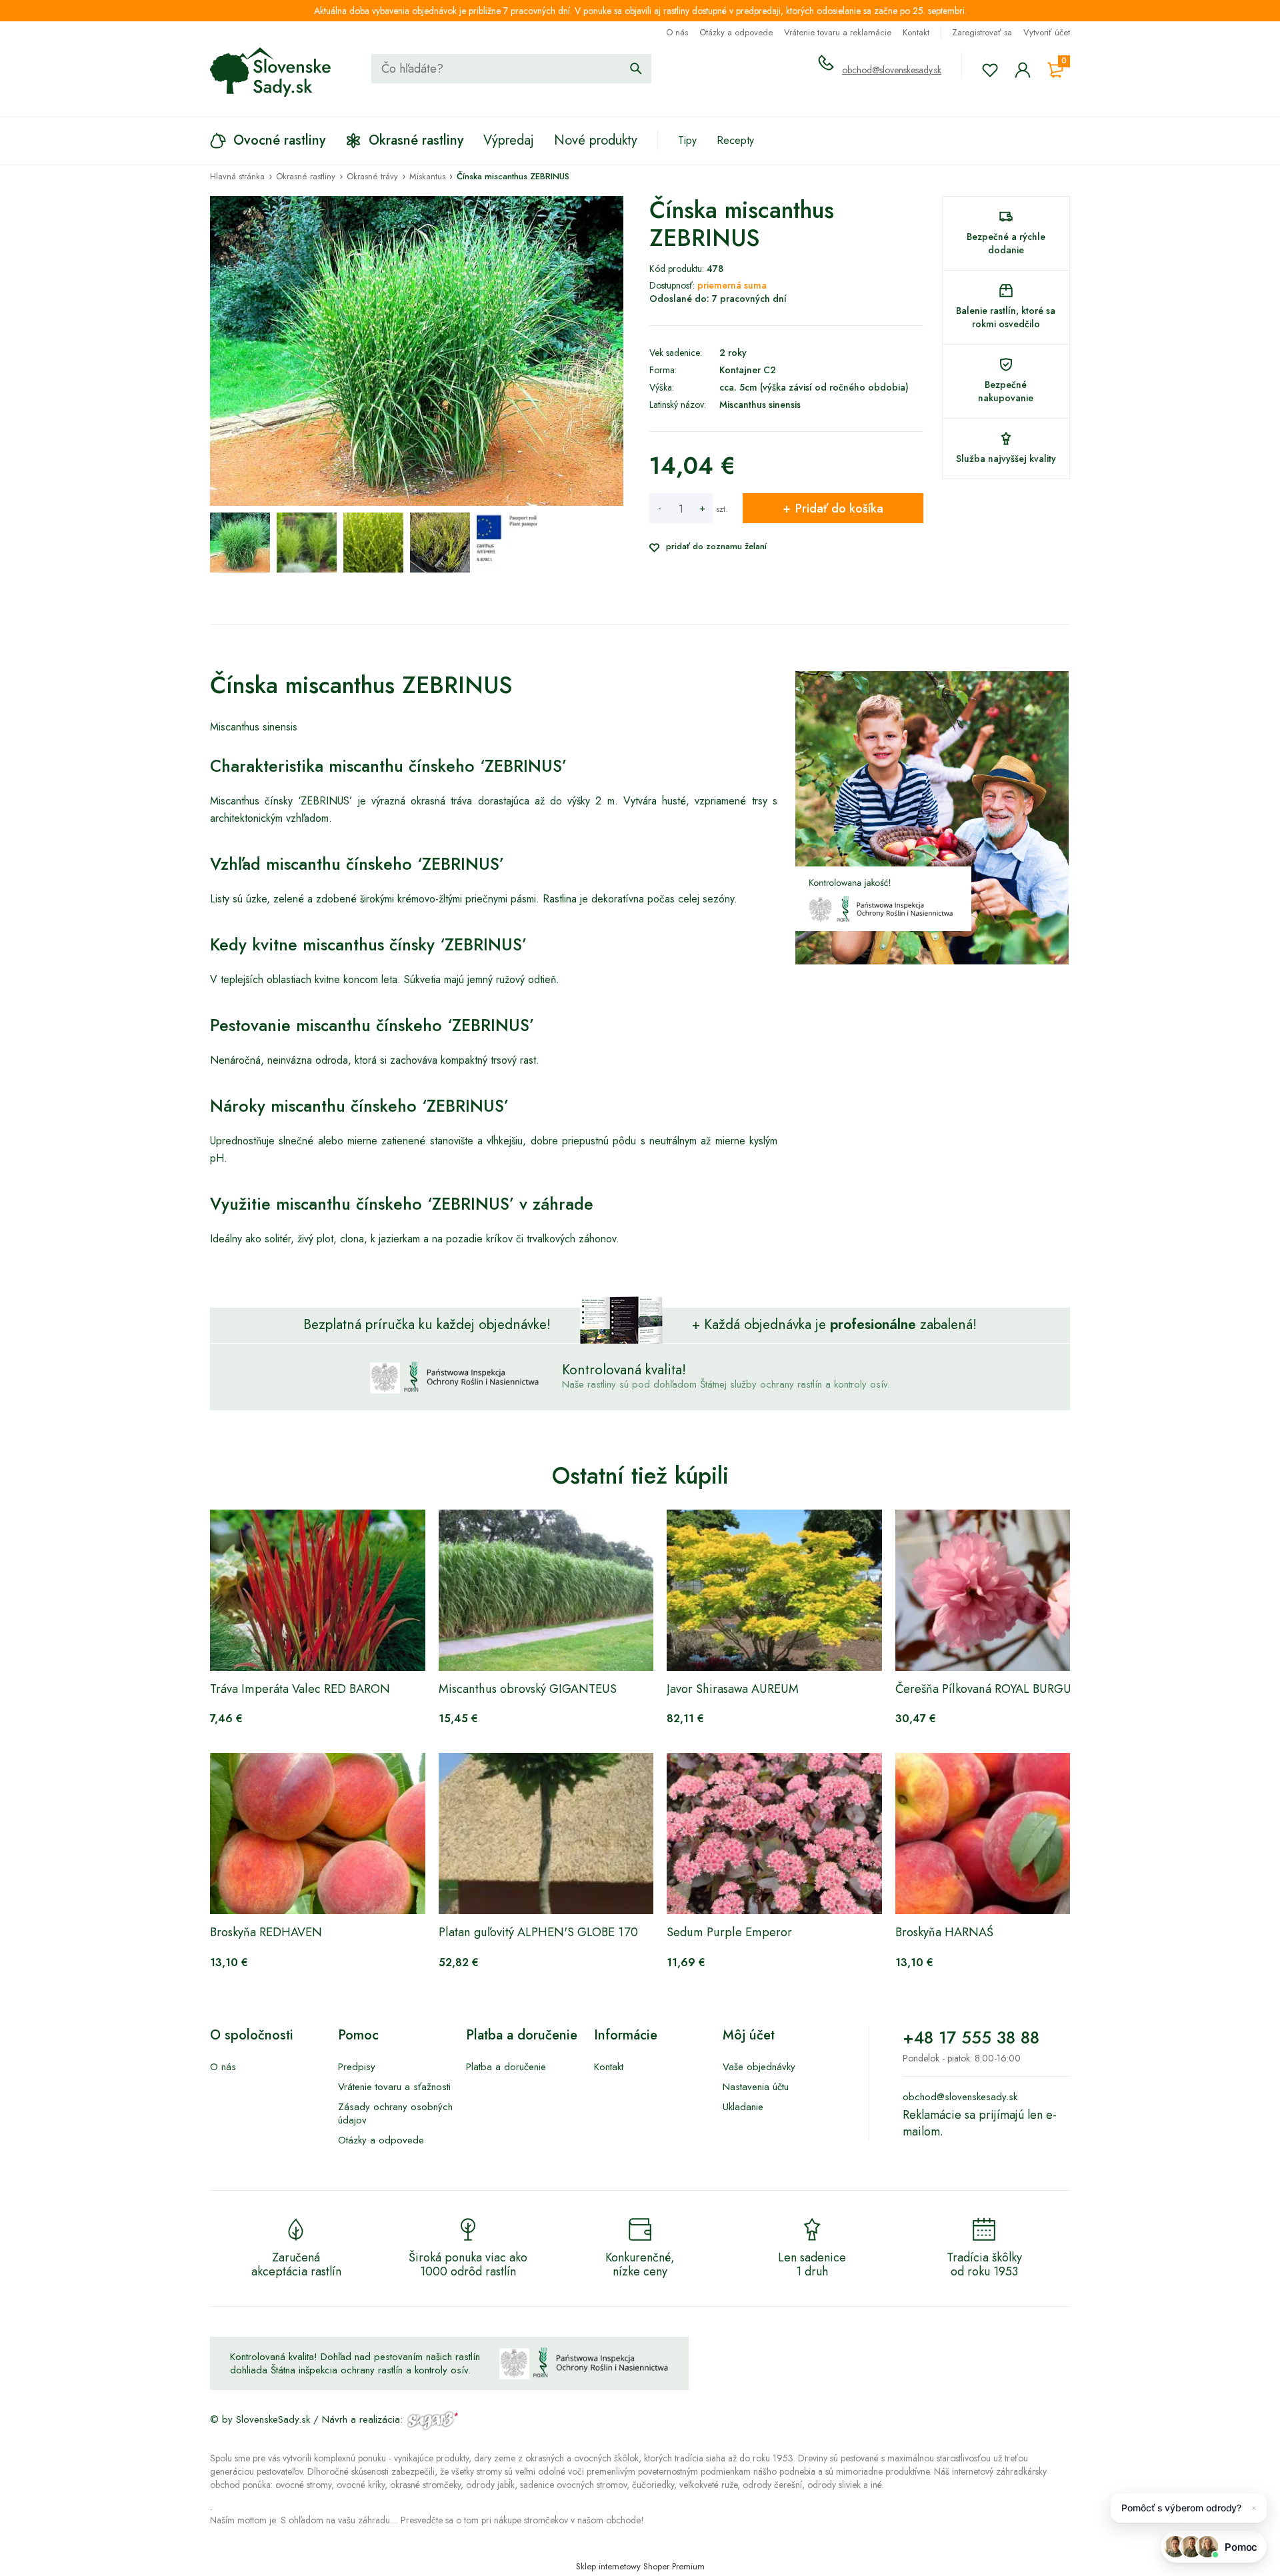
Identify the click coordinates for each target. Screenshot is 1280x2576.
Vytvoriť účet (1047, 32)
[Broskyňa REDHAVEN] (318, 1834)
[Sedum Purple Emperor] (774, 1834)
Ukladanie (743, 2107)
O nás (677, 32)
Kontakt (916, 32)
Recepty (735, 140)
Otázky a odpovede (736, 32)
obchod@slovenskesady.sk (892, 70)
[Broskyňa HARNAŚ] (1003, 1834)
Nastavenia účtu (756, 2087)
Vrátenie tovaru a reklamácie (838, 32)
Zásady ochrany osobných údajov (395, 2113)
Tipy (687, 140)
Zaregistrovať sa (982, 32)
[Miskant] (507, 543)
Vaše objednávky (759, 2067)
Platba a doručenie (506, 2067)
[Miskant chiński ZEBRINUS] (240, 543)
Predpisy (357, 2067)
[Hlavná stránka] (271, 72)
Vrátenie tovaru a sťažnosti (394, 2087)
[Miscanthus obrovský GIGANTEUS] (546, 1590)
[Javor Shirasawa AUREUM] (774, 1590)
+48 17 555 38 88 (971, 2037)
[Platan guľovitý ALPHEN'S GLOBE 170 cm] (546, 1834)
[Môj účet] (1023, 70)
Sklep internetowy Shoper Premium (640, 2566)
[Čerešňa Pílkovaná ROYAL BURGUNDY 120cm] (1003, 1590)
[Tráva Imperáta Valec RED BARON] (318, 1590)
